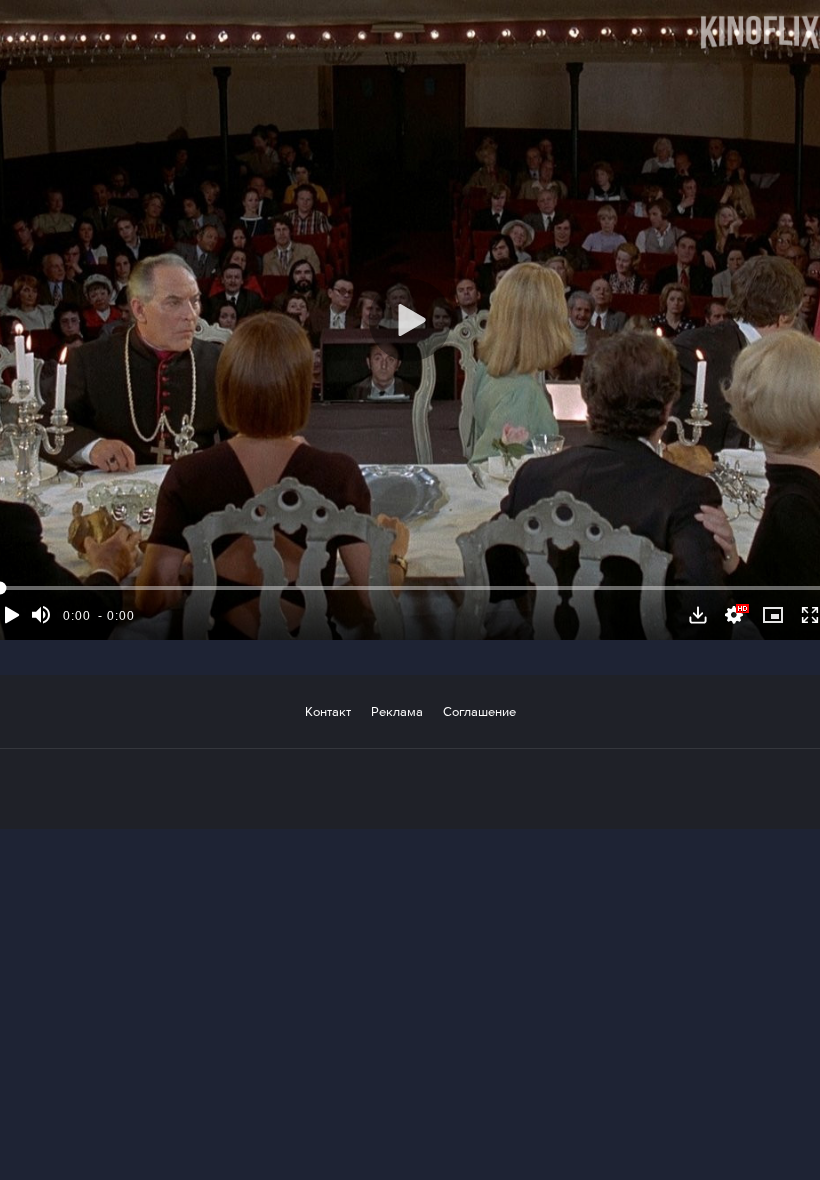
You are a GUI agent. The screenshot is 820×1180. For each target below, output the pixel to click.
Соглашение (479, 711)
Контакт (328, 711)
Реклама (397, 711)
